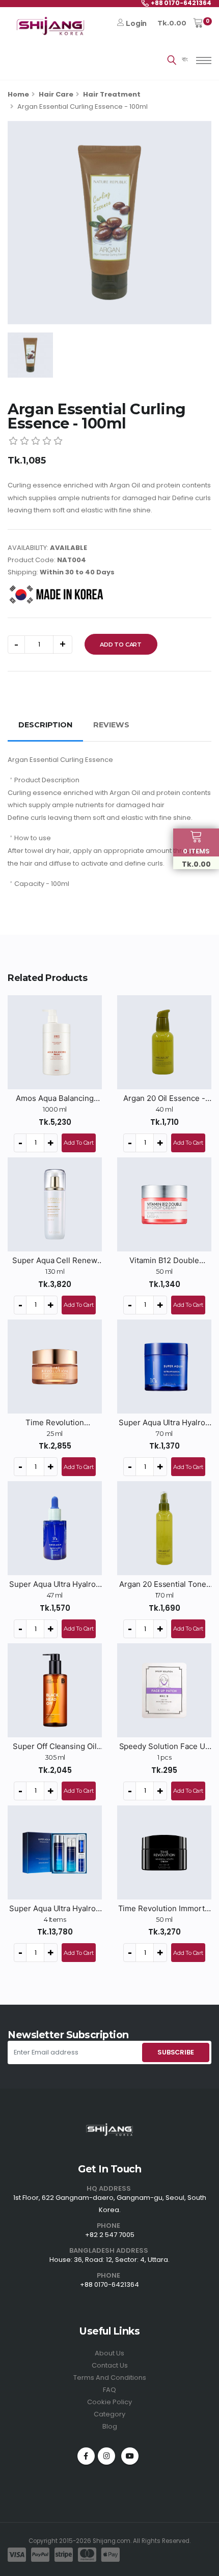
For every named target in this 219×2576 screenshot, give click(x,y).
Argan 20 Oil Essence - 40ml (164, 1098)
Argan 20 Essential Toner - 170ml (164, 1584)
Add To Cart (121, 645)
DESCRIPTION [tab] (45, 725)
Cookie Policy (109, 2402)
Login (136, 23)
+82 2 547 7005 (110, 2235)
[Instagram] (106, 2456)
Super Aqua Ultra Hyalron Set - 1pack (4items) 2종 (55, 1909)
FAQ (109, 2390)
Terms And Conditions (110, 2378)
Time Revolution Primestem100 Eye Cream (55, 1423)
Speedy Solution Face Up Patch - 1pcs (165, 1746)
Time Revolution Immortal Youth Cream (165, 1909)
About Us (109, 2353)
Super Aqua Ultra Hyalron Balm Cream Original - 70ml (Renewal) (164, 1423)
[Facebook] (86, 2456)
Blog (110, 2426)
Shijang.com (112, 2541)
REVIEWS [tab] (111, 725)
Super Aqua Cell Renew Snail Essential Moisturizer (55, 1261)
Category (109, 2414)
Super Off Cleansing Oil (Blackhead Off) (55, 1746)
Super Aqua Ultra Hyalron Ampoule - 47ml (55, 1584)
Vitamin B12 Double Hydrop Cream (164, 1261)
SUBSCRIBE (175, 2052)
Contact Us (110, 2365)
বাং (185, 59)
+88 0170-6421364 (109, 2284)
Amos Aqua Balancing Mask (54, 1098)
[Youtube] (130, 2456)
